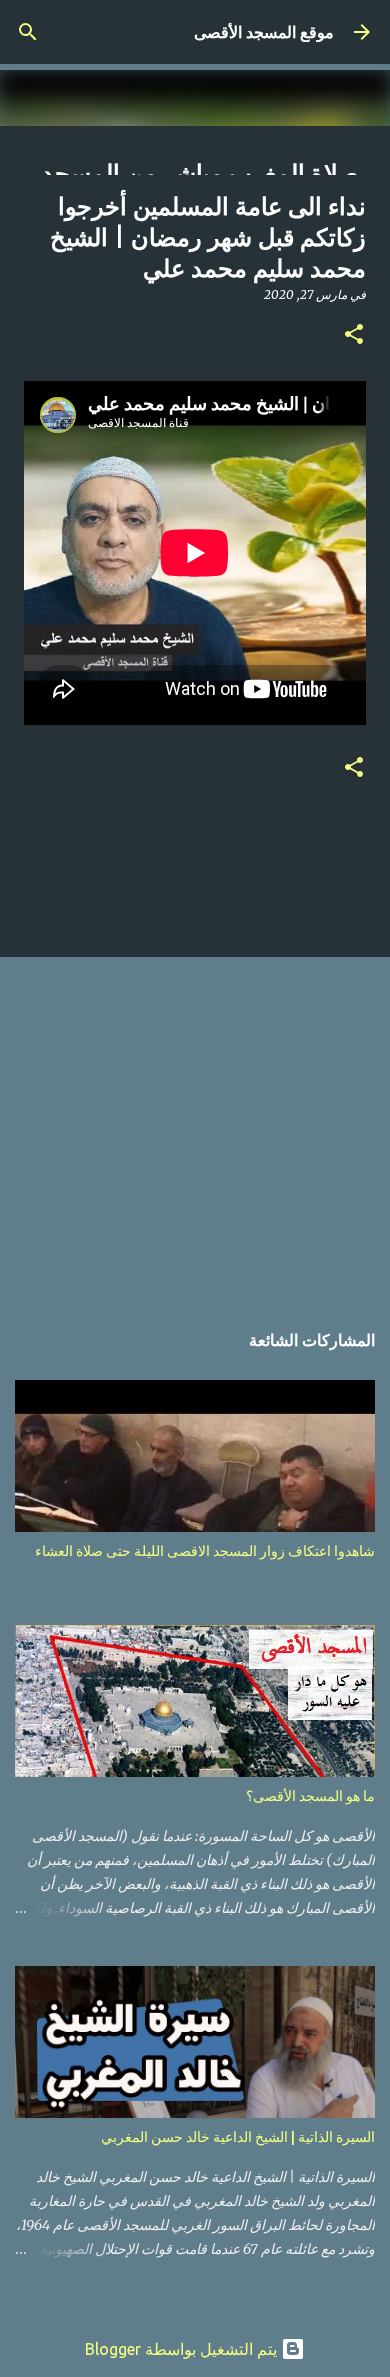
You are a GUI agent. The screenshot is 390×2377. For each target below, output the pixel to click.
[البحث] (28, 32)
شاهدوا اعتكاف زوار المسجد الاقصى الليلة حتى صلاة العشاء (205, 1551)
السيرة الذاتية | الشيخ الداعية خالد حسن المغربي (238, 2137)
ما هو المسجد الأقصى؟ (310, 1796)
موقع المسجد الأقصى (264, 32)
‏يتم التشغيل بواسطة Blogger (183, 2349)
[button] (354, 335)
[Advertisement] (195, 1127)
